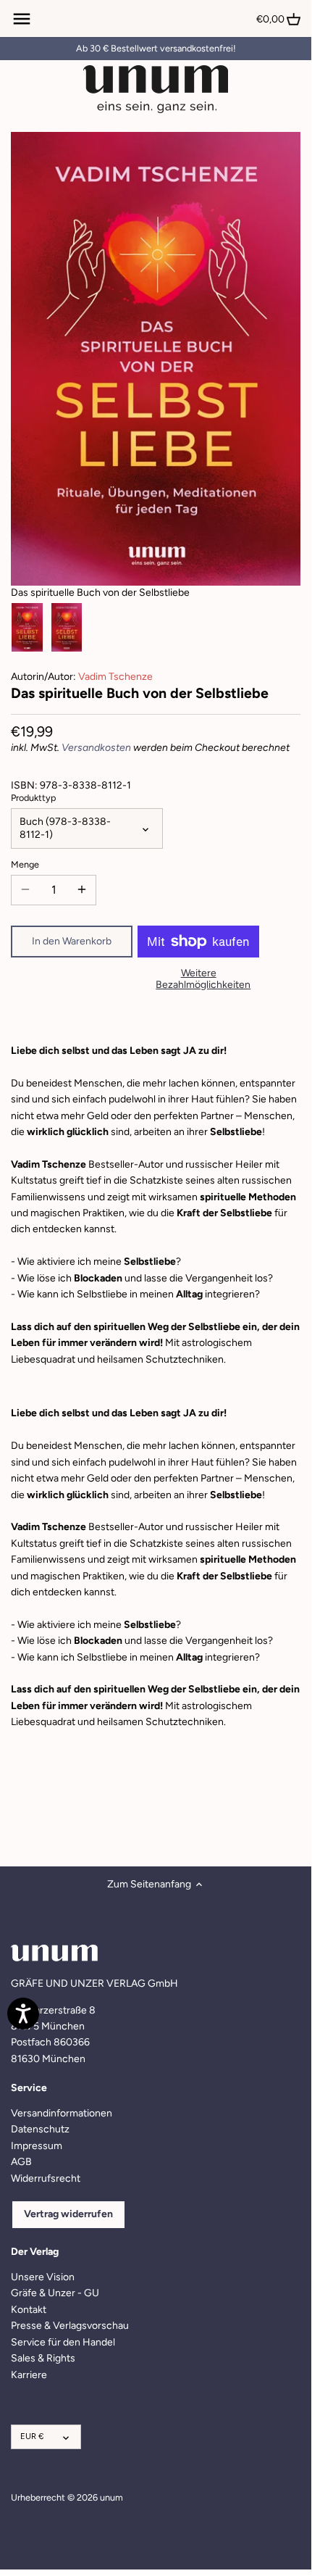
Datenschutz (40, 2129)
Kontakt (29, 2310)
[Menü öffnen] (22, 19)
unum (111, 2497)
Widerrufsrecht (46, 2178)
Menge (25, 864)
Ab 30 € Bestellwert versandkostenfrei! (156, 48)
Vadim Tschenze (115, 677)
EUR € (32, 2436)
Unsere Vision (43, 2277)
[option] (27, 628)
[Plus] (82, 890)
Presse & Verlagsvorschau (70, 2326)
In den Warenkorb (72, 941)
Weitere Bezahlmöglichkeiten (203, 979)
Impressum (37, 2146)
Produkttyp (33, 798)
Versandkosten (96, 748)
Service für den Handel (63, 2342)
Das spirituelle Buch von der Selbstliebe (100, 593)
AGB (21, 2162)
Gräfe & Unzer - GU (55, 2293)
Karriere (29, 2375)
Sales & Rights (43, 2358)
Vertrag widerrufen (68, 2214)
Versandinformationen (62, 2113)
